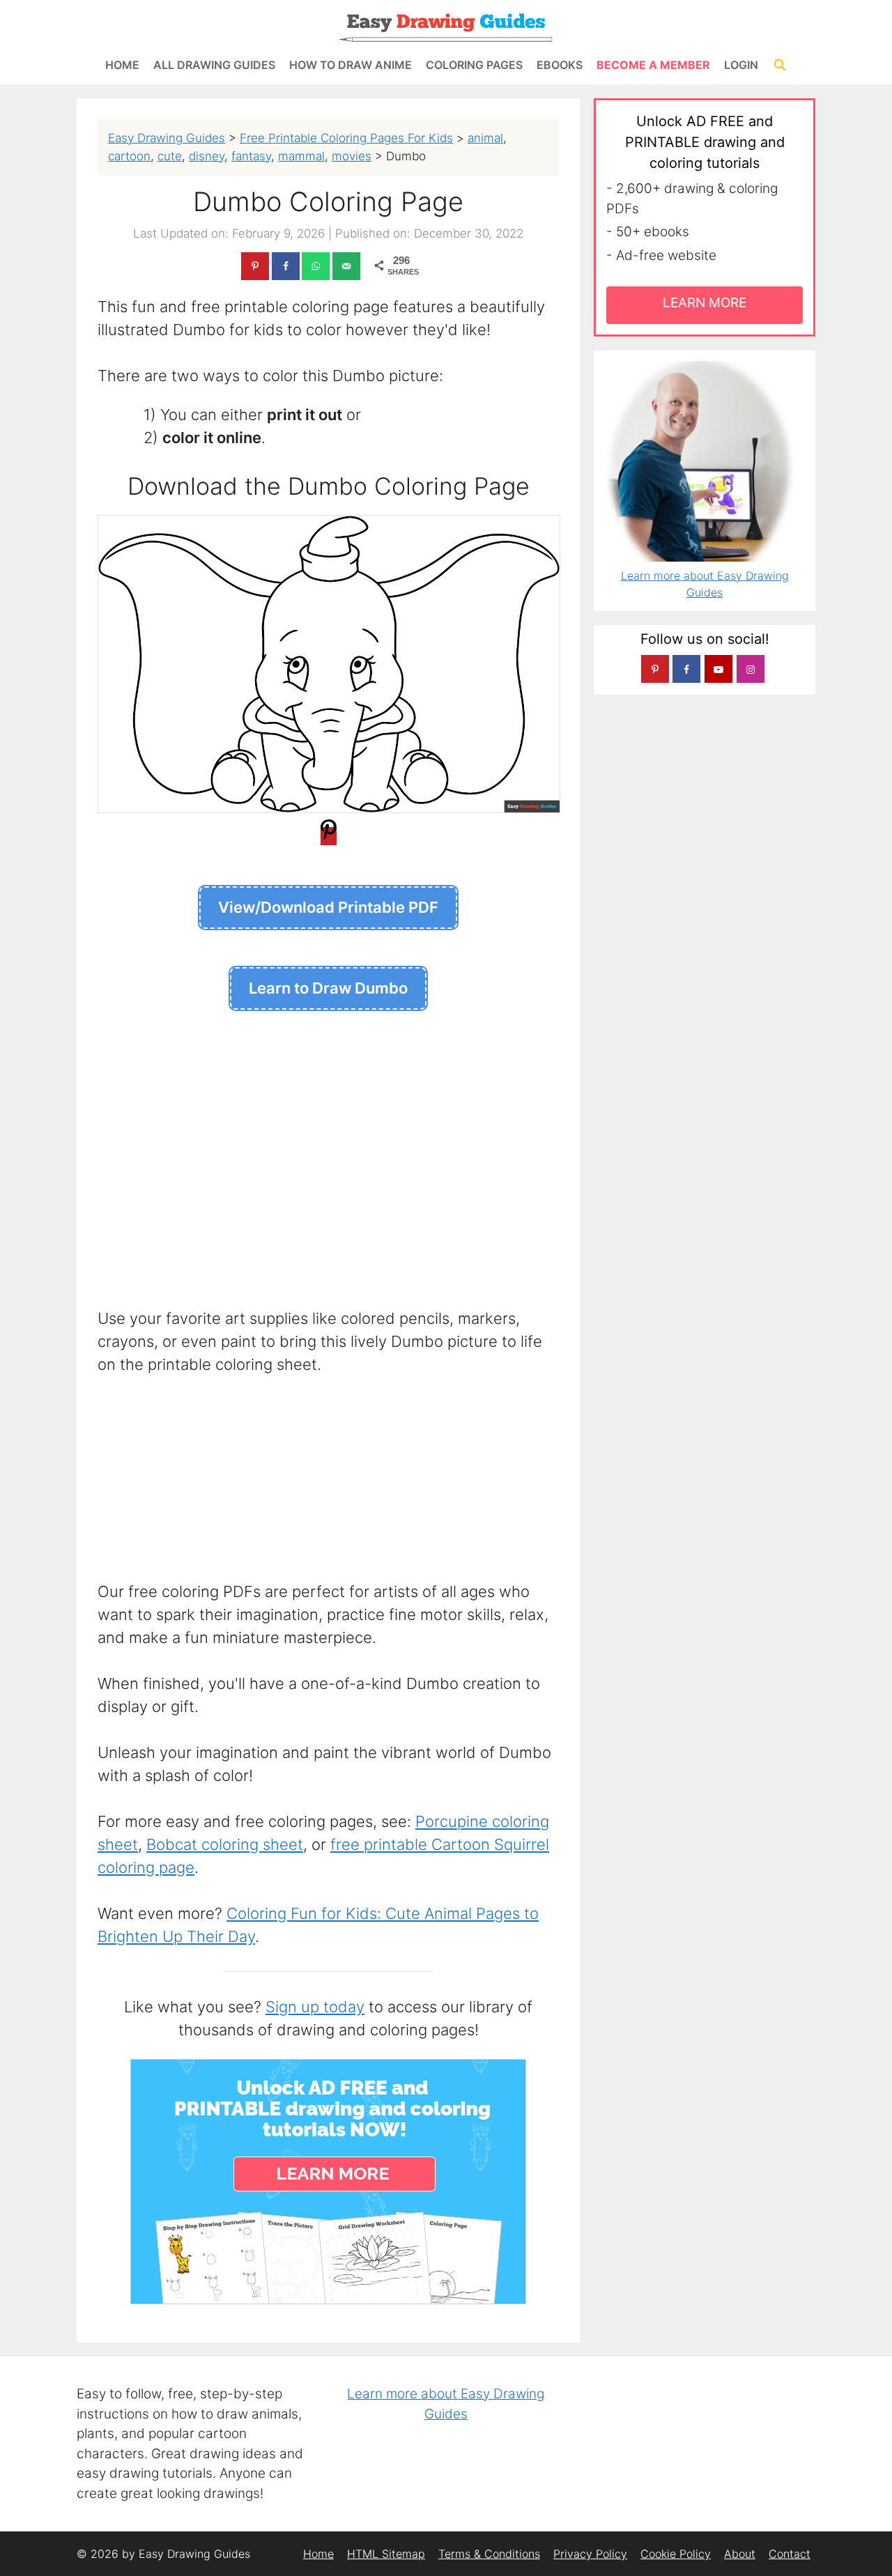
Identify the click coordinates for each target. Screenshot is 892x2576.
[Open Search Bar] (779, 65)
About (740, 2554)
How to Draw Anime (351, 65)
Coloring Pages (474, 65)
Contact (790, 2554)
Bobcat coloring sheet (225, 1844)
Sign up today (315, 2007)
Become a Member (653, 65)
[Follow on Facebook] (686, 669)
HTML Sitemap (386, 2554)
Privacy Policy (590, 2554)
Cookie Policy (676, 2554)
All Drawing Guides (214, 65)
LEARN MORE (705, 303)
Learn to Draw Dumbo (328, 988)
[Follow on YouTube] (718, 669)
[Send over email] (346, 266)
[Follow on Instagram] (751, 669)
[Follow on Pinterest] (655, 669)
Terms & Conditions (489, 2554)
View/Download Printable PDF (328, 907)
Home (122, 65)
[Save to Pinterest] (255, 266)
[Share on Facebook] (286, 266)
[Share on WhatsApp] (316, 266)
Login (741, 65)
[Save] (329, 836)
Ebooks (560, 65)
